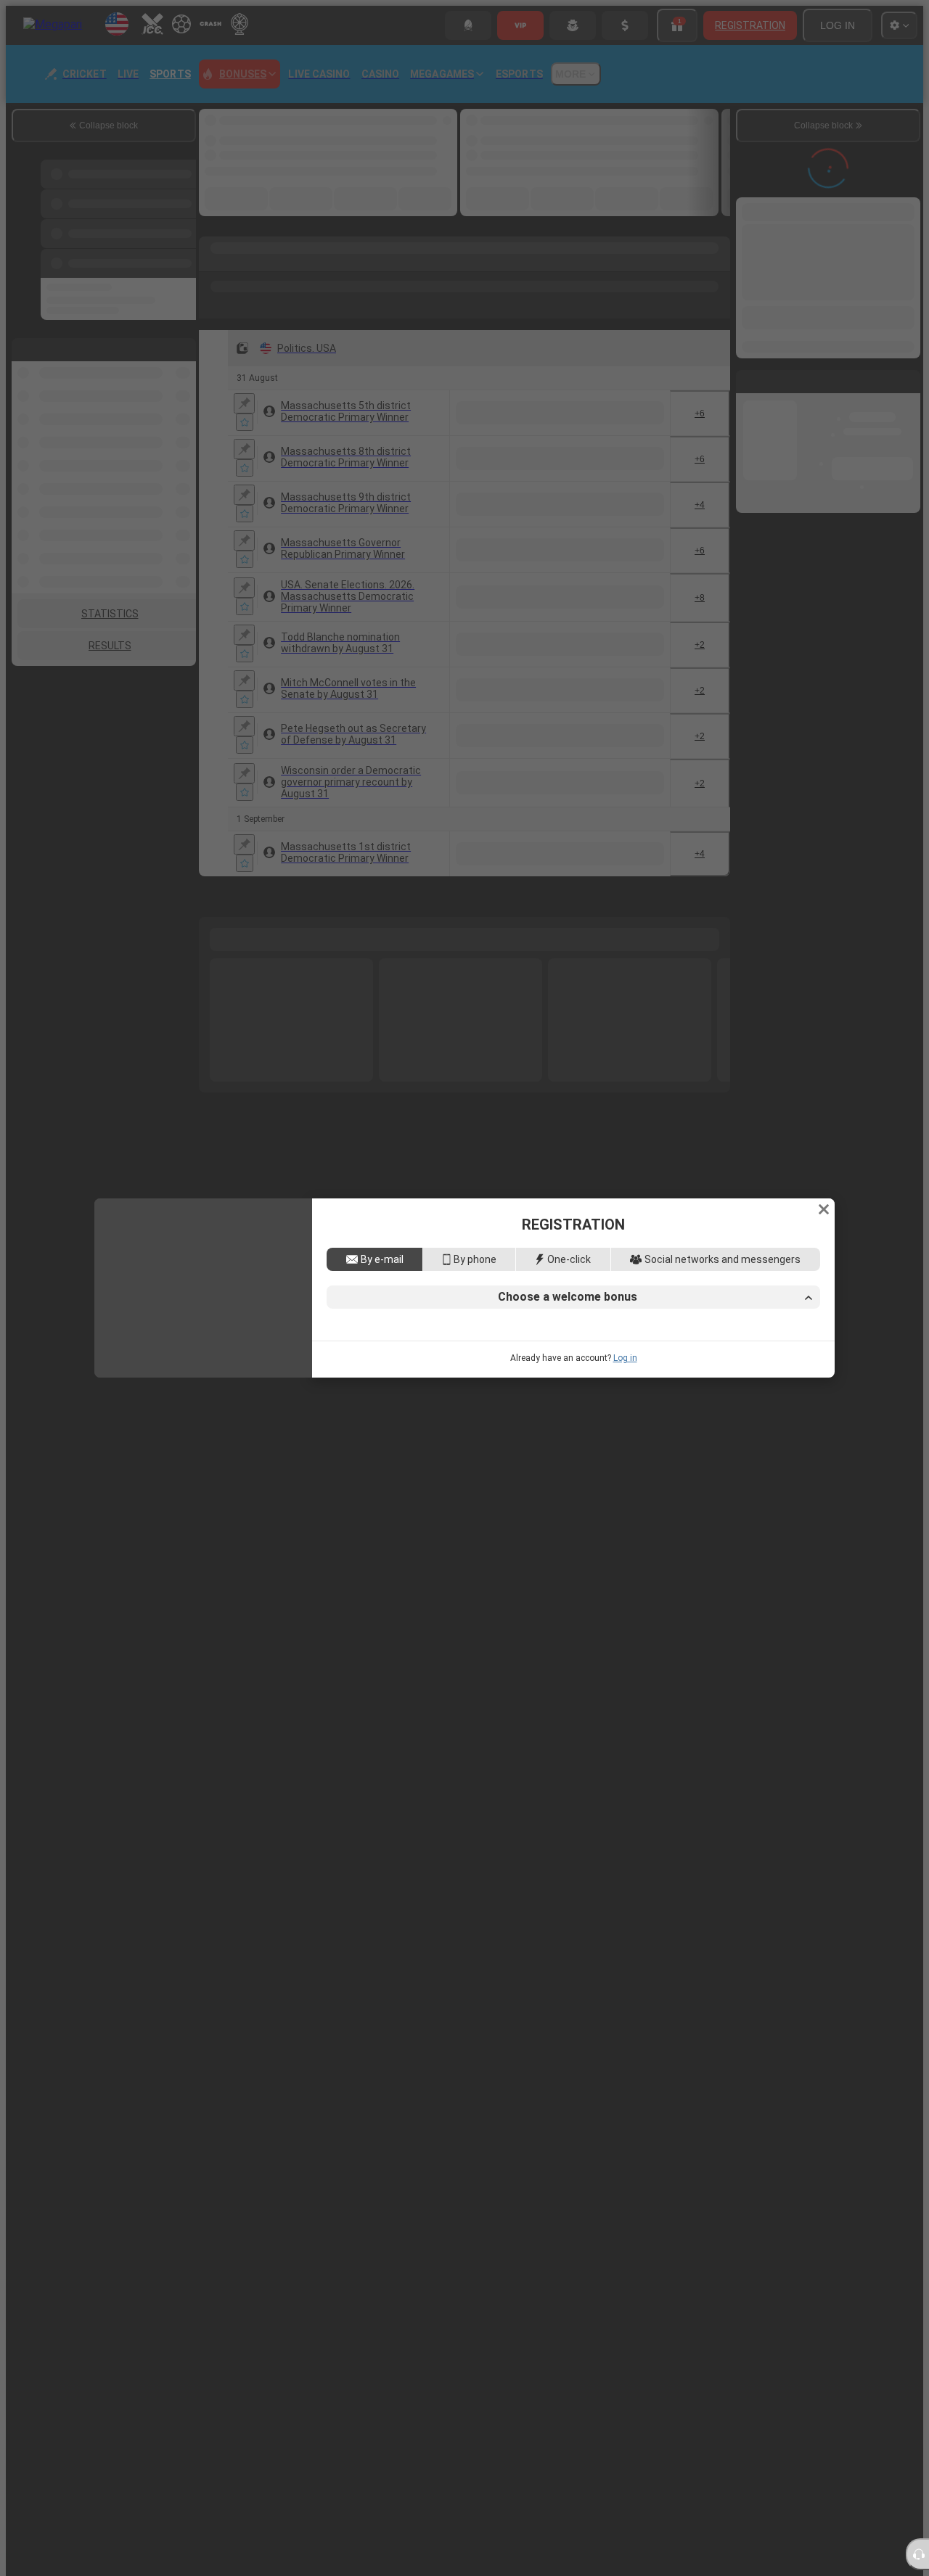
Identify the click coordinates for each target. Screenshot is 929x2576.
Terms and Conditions (664, 1401)
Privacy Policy (756, 1401)
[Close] (824, 1109)
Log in (625, 1458)
